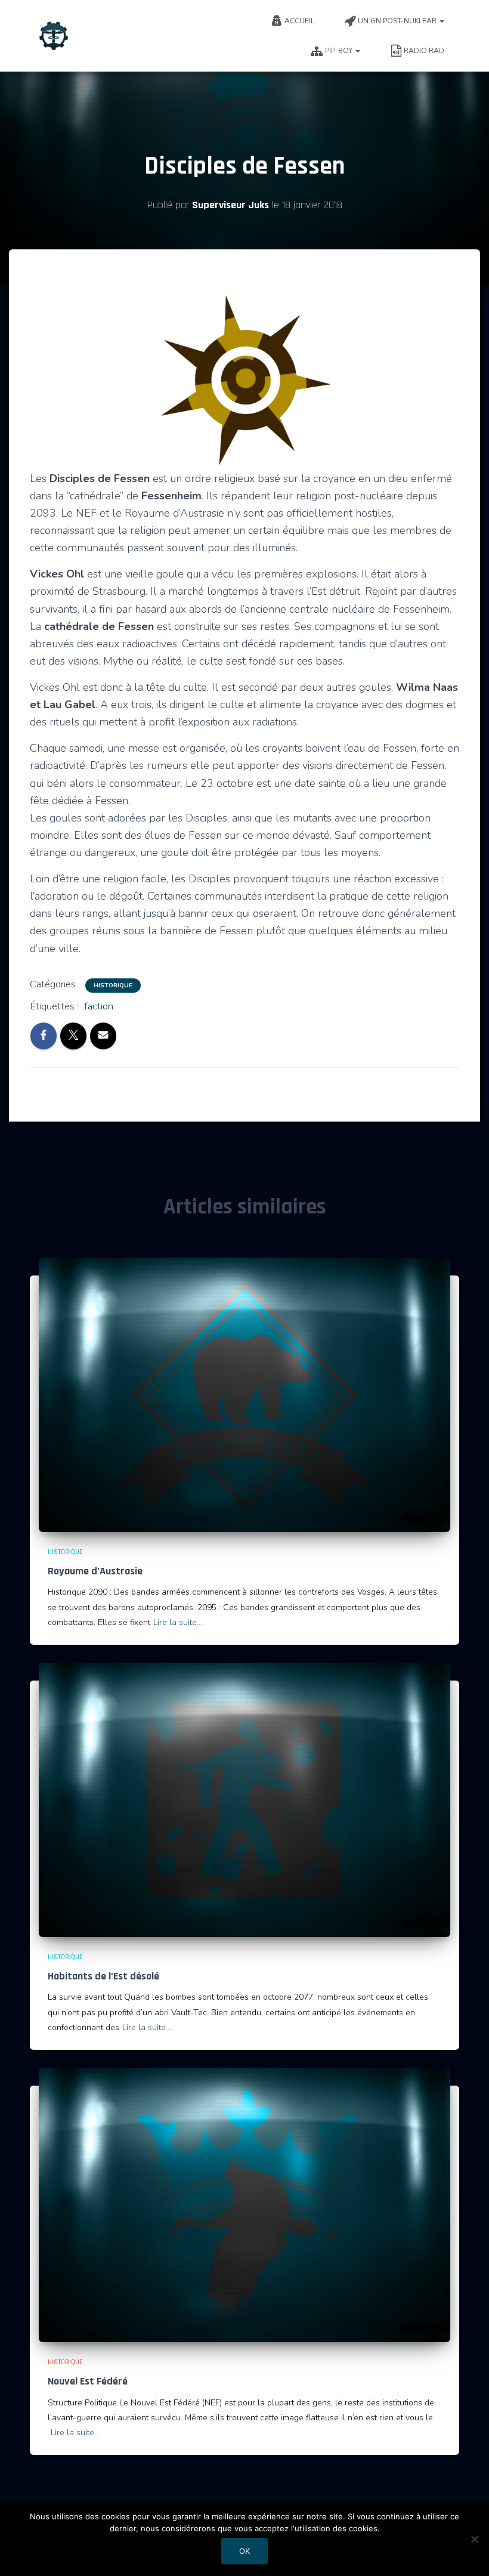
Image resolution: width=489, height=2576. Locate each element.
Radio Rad (424, 51)
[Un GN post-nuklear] (54, 36)
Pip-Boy (340, 51)
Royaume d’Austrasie (95, 1571)
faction (99, 1006)
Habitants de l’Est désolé (103, 1976)
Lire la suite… (178, 1622)
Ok (244, 2551)
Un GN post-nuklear (398, 21)
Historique (113, 986)
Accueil (299, 21)
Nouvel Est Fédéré (88, 2381)
